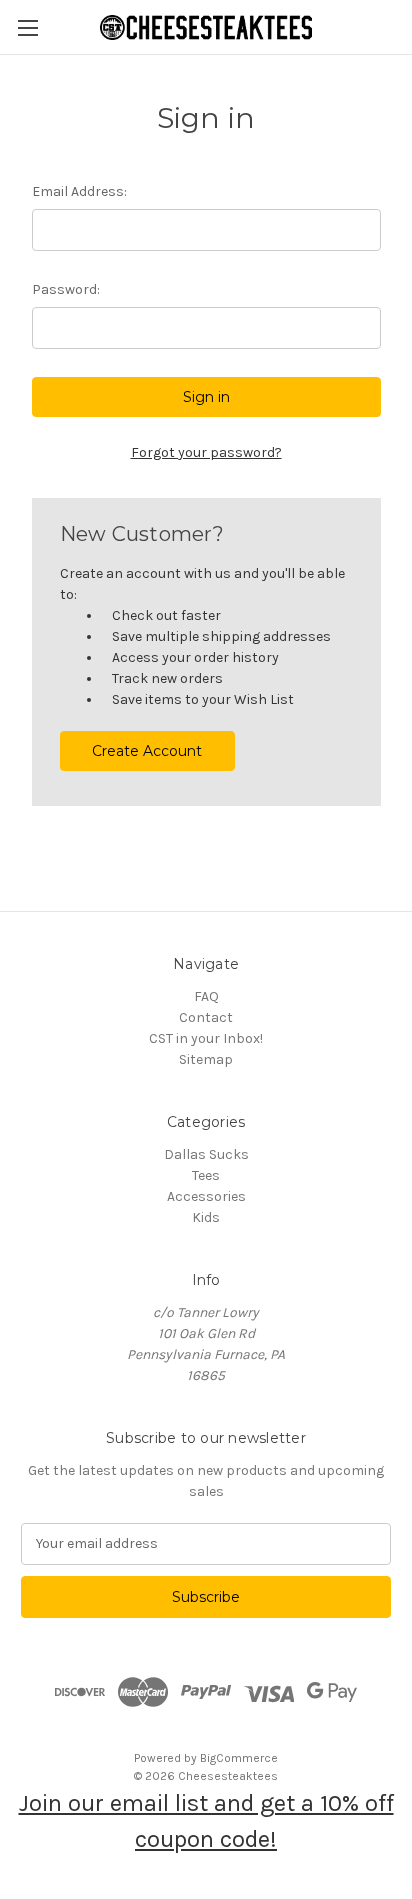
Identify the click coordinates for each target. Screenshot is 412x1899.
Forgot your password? (206, 452)
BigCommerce (239, 1758)
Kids (206, 1217)
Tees (206, 1175)
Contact (206, 1017)
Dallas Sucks (206, 1154)
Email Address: (79, 191)
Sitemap (206, 1059)
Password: (66, 289)
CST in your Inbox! (206, 1038)
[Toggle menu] (27, 27)
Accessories (206, 1196)
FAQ (206, 996)
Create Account (147, 751)
